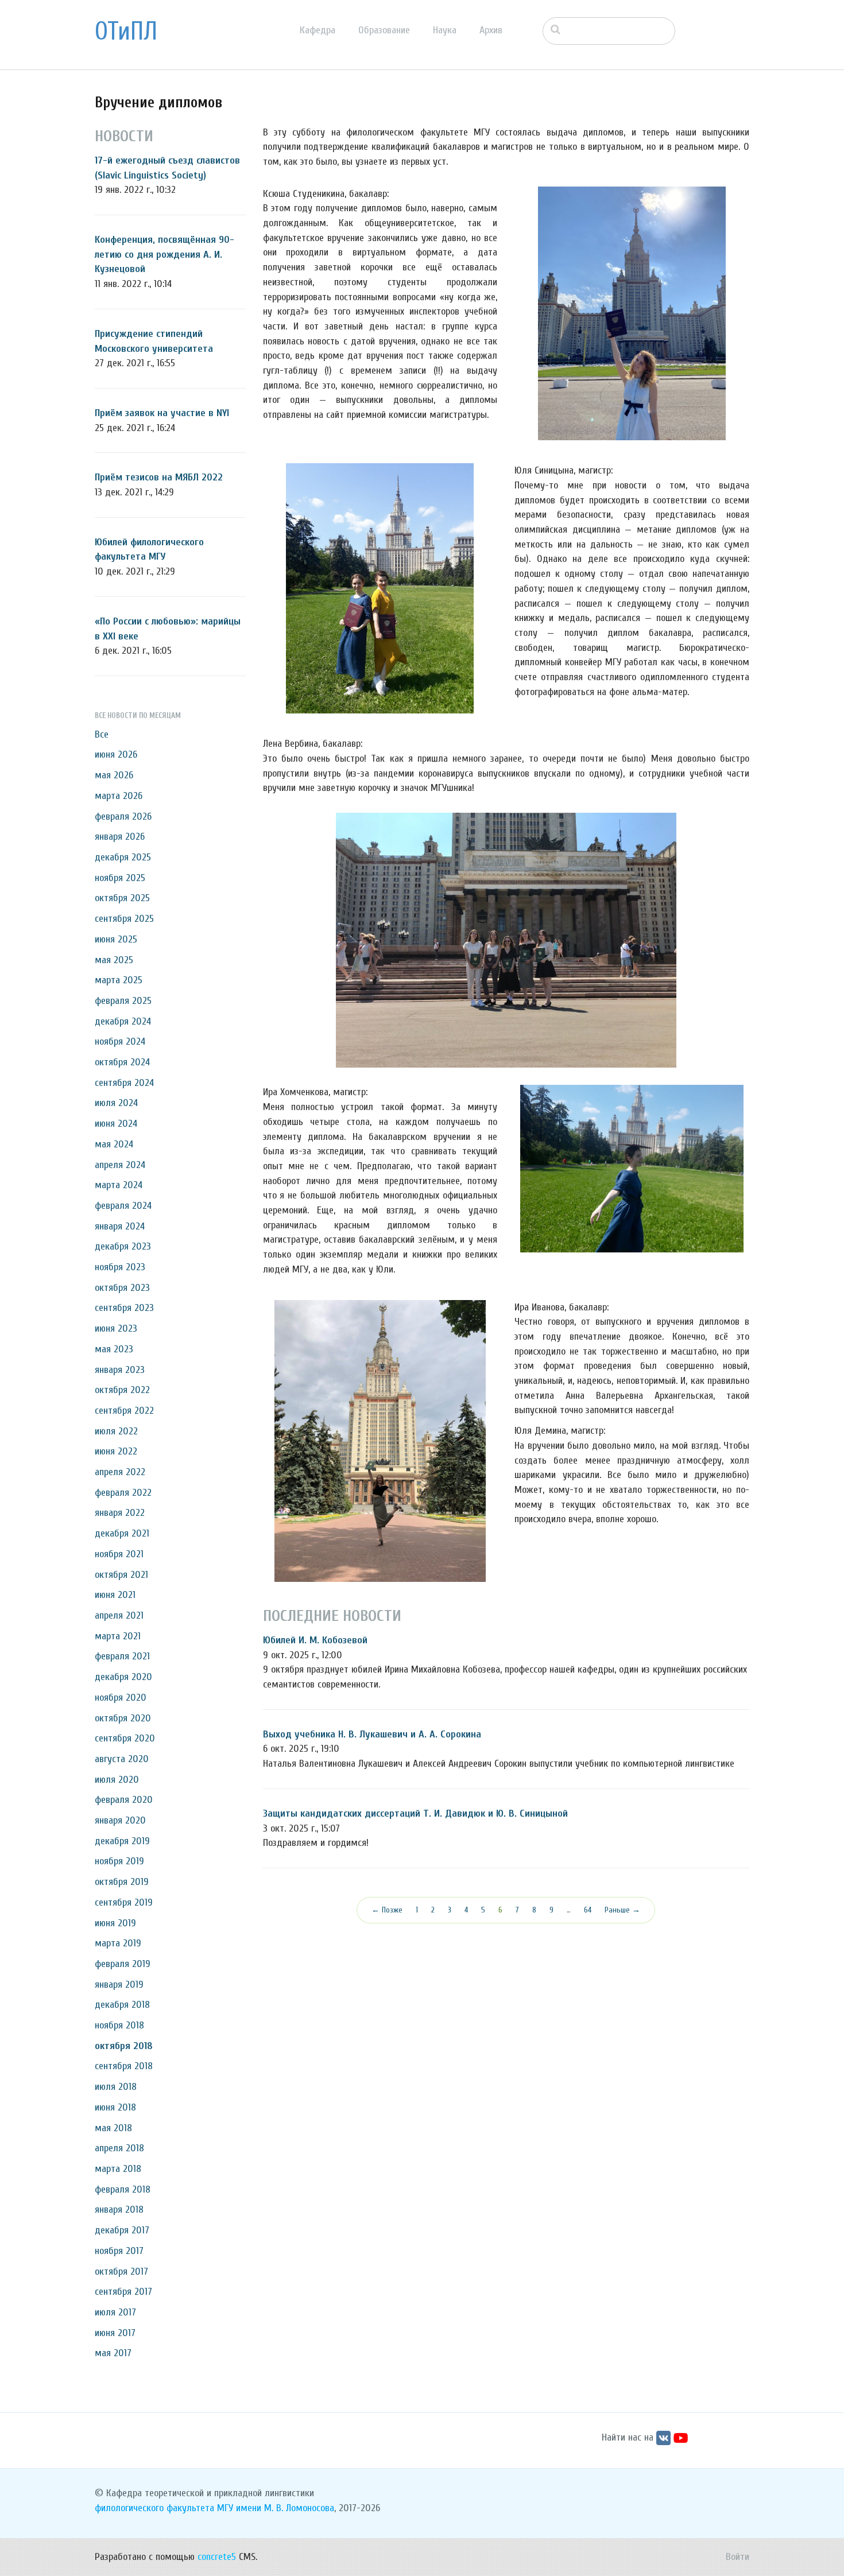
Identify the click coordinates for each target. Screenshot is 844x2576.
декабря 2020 (123, 1677)
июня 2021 (115, 1595)
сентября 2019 (124, 1902)
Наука (445, 30)
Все (102, 734)
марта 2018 (118, 2169)
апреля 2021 (119, 1615)
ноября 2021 (119, 1554)
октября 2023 (122, 1288)
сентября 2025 (124, 919)
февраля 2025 (123, 1001)
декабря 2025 (123, 857)
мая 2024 (114, 1144)
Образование (384, 30)
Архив (491, 30)
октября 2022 (122, 1390)
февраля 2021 (122, 1656)
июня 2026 (116, 754)
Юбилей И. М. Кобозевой (315, 1640)
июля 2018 (116, 2087)
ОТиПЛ (126, 32)
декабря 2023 (123, 1246)
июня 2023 (116, 1328)
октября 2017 (121, 2272)
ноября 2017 (119, 2251)
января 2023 (120, 1370)
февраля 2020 (124, 1800)
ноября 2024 (120, 1041)
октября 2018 (124, 2046)
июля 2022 (116, 1431)
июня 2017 (115, 2333)
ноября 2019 (119, 1861)
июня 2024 (116, 1124)
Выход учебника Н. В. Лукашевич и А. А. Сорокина (372, 1734)
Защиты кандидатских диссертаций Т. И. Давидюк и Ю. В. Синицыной (415, 1813)
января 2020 (120, 1820)
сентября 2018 (124, 2066)
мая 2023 (114, 1349)
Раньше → (622, 1910)
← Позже (387, 1910)
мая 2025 (114, 960)
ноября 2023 (120, 1267)
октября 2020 (123, 1718)
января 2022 (120, 1513)
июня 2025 (116, 939)
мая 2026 (114, 775)
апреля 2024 (120, 1165)
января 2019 (119, 1985)
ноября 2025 (120, 878)
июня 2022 (116, 1451)
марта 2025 (119, 980)
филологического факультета (154, 2508)
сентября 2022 (124, 1411)
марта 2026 (119, 796)
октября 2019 (122, 1882)
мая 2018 (113, 2128)
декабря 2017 (122, 2230)
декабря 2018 (122, 2005)
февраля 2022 (123, 1493)
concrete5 (217, 2557)
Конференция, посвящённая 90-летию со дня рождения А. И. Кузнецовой (164, 254)
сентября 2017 (123, 2292)
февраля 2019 (123, 1964)
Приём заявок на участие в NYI (162, 413)
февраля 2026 (123, 816)
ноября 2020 (121, 1698)
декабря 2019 (122, 1841)
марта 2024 (119, 1185)
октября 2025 (122, 898)
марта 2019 (118, 1943)
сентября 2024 (124, 1083)
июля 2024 (116, 1103)
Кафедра (318, 30)
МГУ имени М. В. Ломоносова (276, 2508)
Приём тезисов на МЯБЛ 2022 (159, 477)
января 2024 (120, 1226)
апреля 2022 (120, 1472)
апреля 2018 (119, 2148)
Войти (737, 2557)
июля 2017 (115, 2312)
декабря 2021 (122, 1533)
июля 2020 (117, 1780)
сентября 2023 (124, 1308)
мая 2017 (113, 2353)
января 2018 (119, 2210)
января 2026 (120, 837)
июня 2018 (115, 2107)
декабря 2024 (123, 1021)
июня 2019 (115, 1923)
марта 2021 (118, 1636)
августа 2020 (122, 1759)
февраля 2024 (123, 1206)
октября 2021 (121, 1575)
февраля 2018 (123, 2189)
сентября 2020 (125, 1738)
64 (588, 1910)
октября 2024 (122, 1062)
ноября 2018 (119, 2025)
